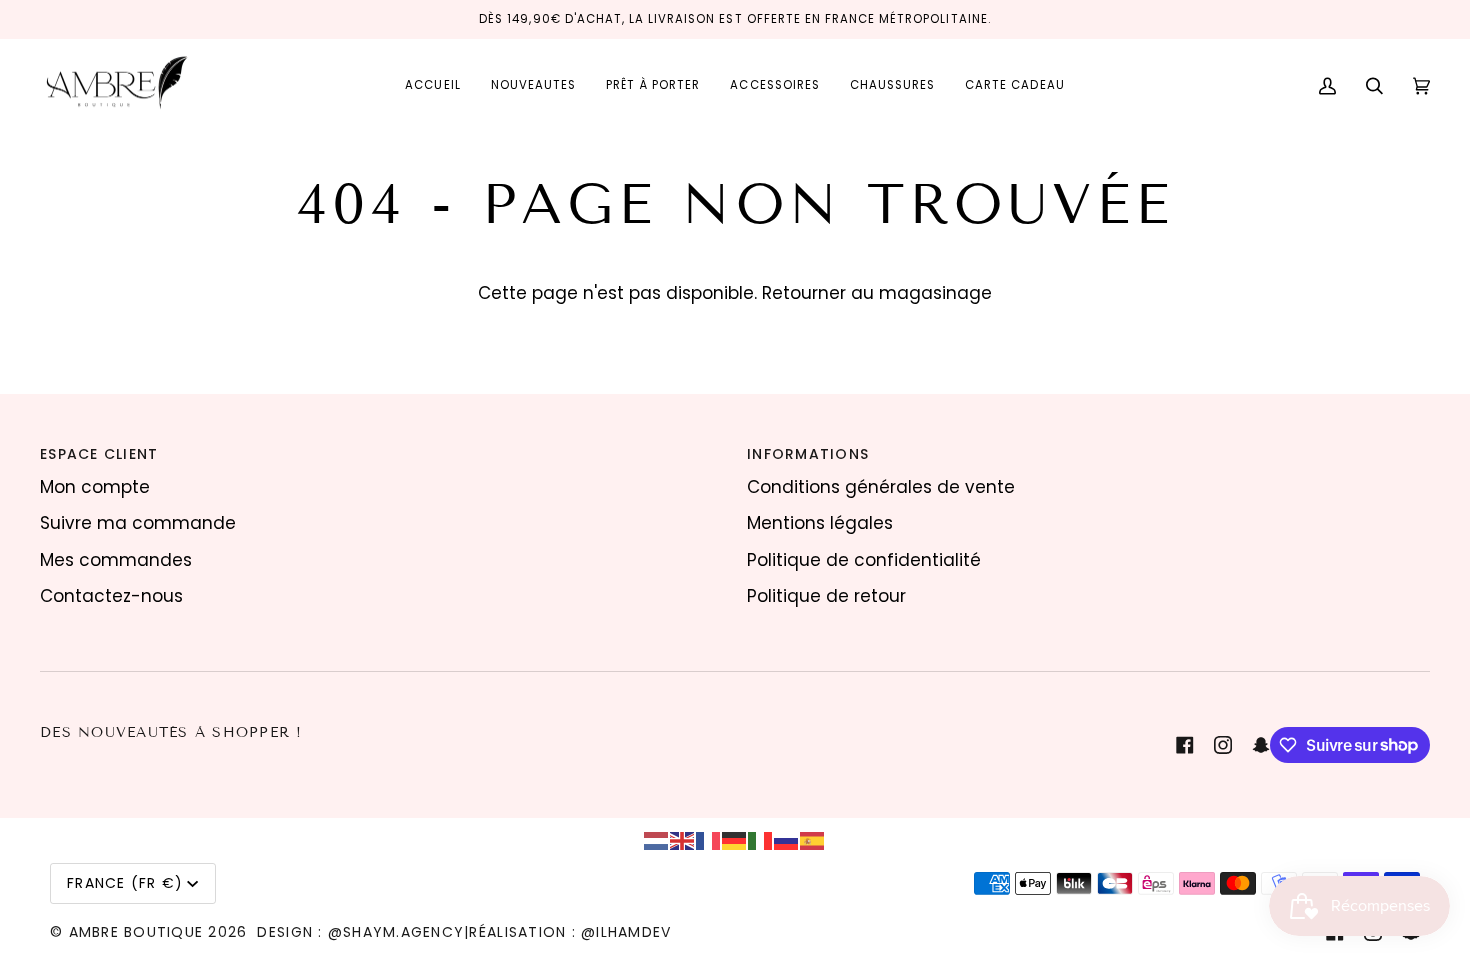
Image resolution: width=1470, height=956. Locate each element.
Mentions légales (820, 523)
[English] (683, 840)
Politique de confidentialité (864, 560)
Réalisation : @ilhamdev (570, 932)
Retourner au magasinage (877, 293)
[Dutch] (657, 840)
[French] (709, 840)
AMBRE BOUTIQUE (136, 932)
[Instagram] (1223, 745)
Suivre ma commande (138, 523)
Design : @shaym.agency (360, 932)
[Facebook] (1185, 745)
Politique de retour (826, 596)
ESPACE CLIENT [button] (99, 454)
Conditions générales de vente (881, 487)
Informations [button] (808, 454)
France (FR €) (125, 883)
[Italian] (761, 840)
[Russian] (787, 840)
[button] (653, 86)
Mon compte (95, 487)
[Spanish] (813, 840)
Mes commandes (116, 560)
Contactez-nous (111, 596)
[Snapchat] (1261, 745)
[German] (735, 840)
